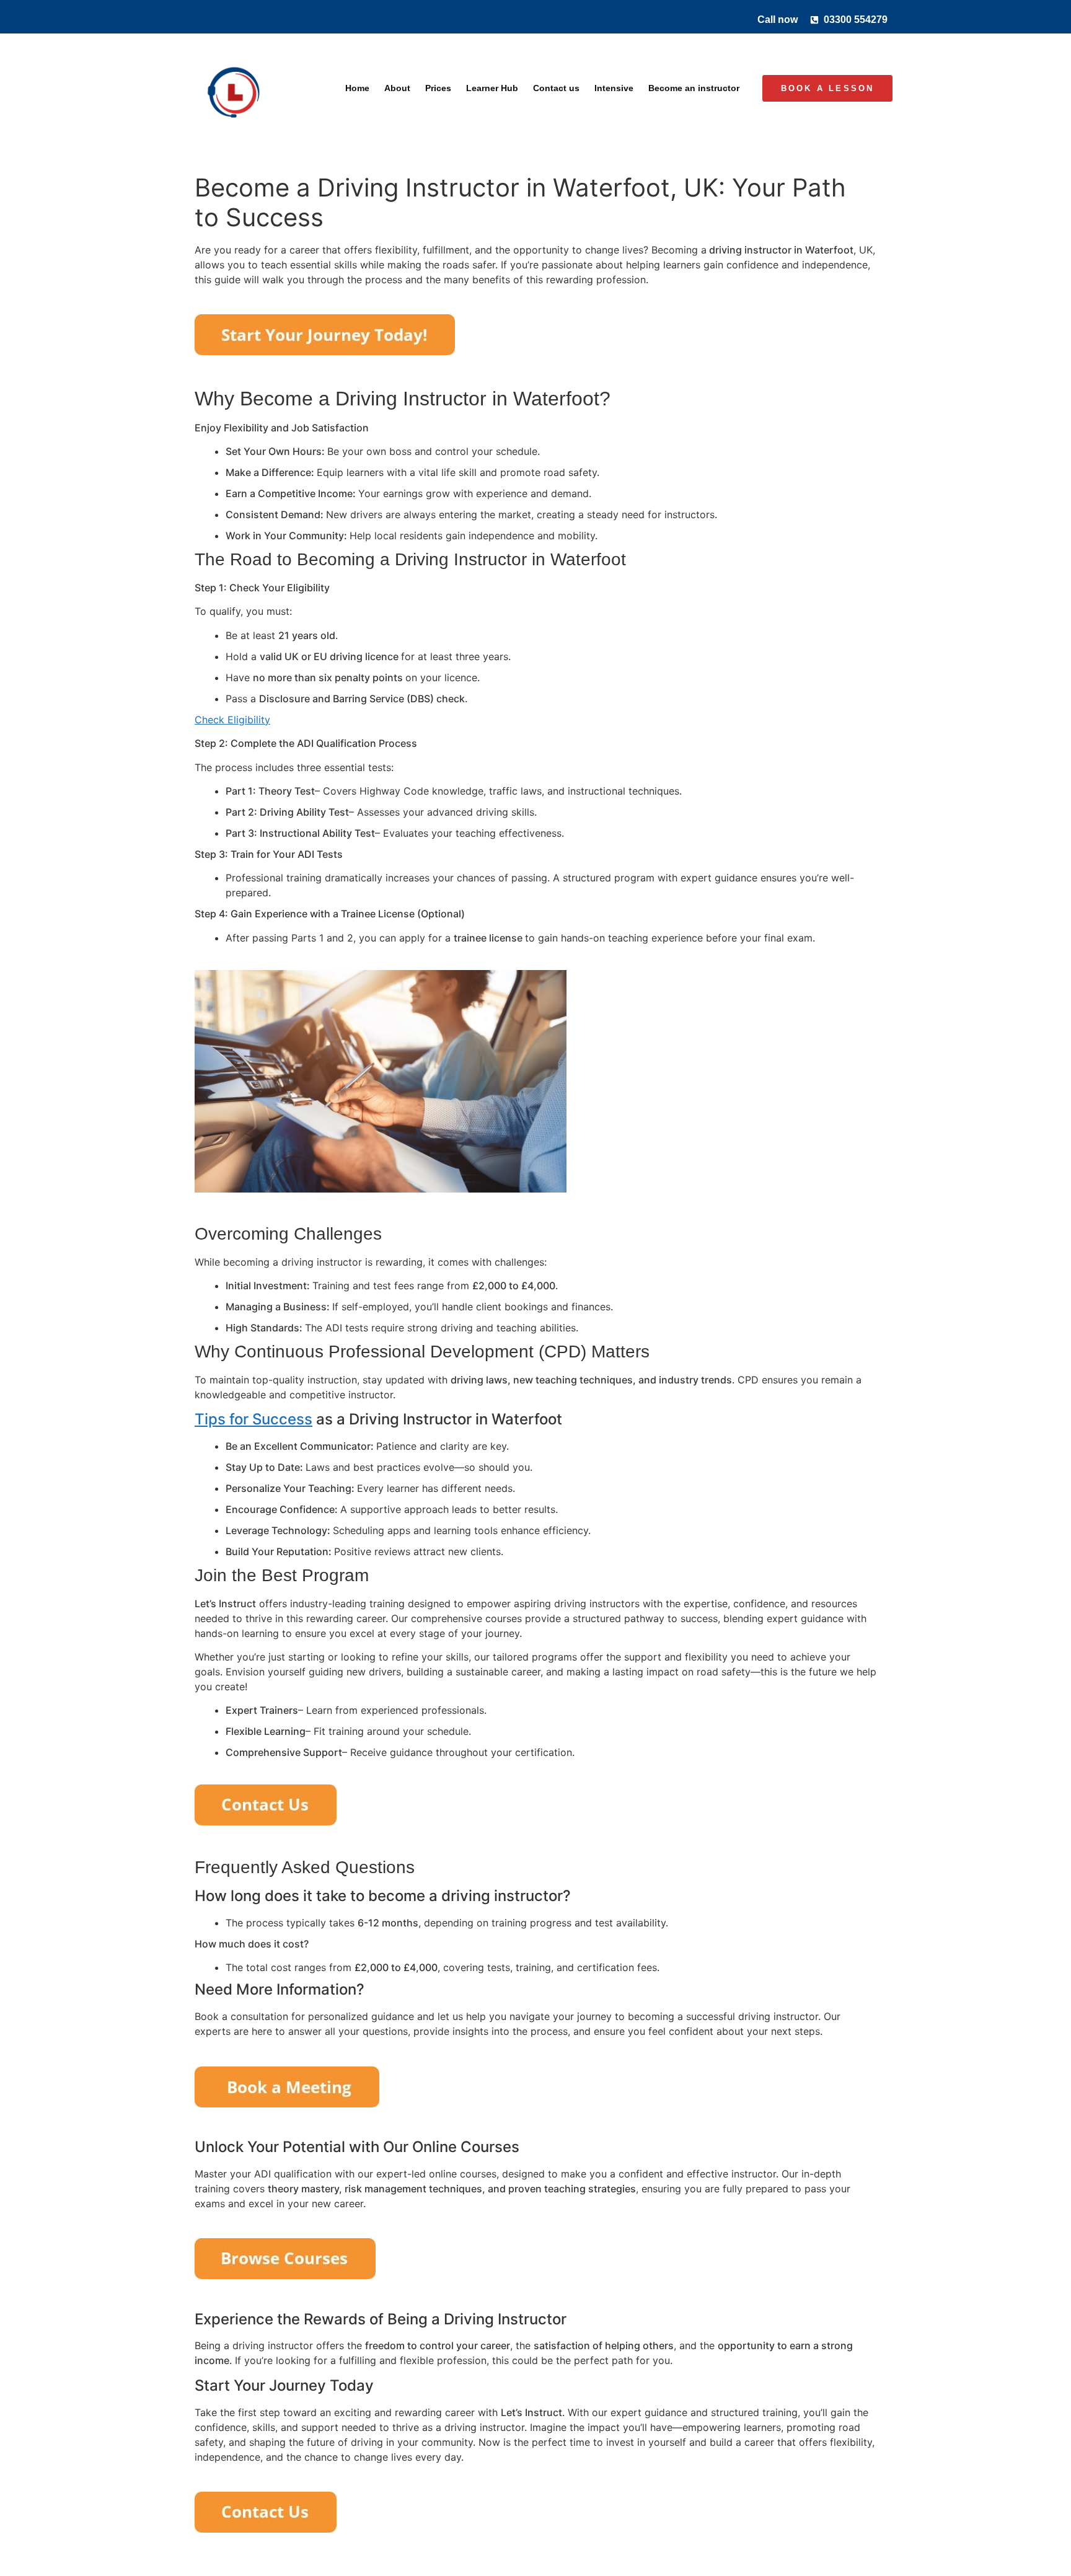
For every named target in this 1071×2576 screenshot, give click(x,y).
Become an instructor (694, 88)
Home (357, 88)
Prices (438, 88)
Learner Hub (492, 88)
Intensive (614, 88)
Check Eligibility (232, 720)
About (397, 88)
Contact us (556, 88)
